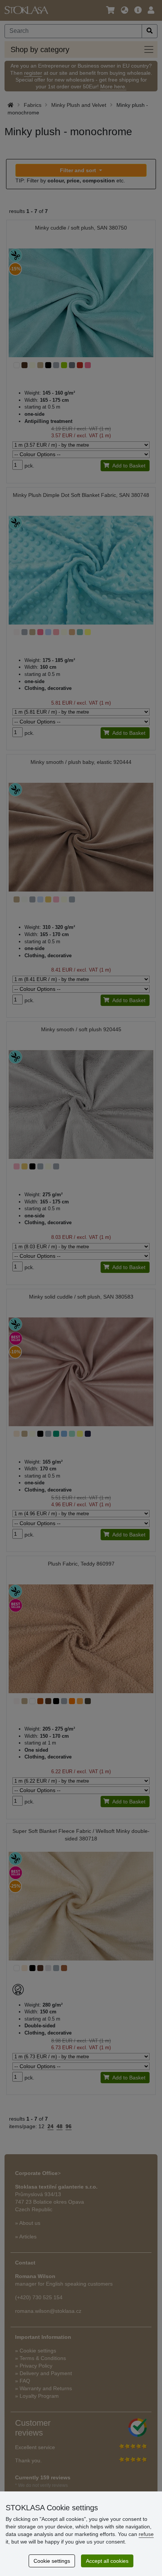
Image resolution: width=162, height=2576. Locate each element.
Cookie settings (52, 2561)
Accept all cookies (107, 2561)
